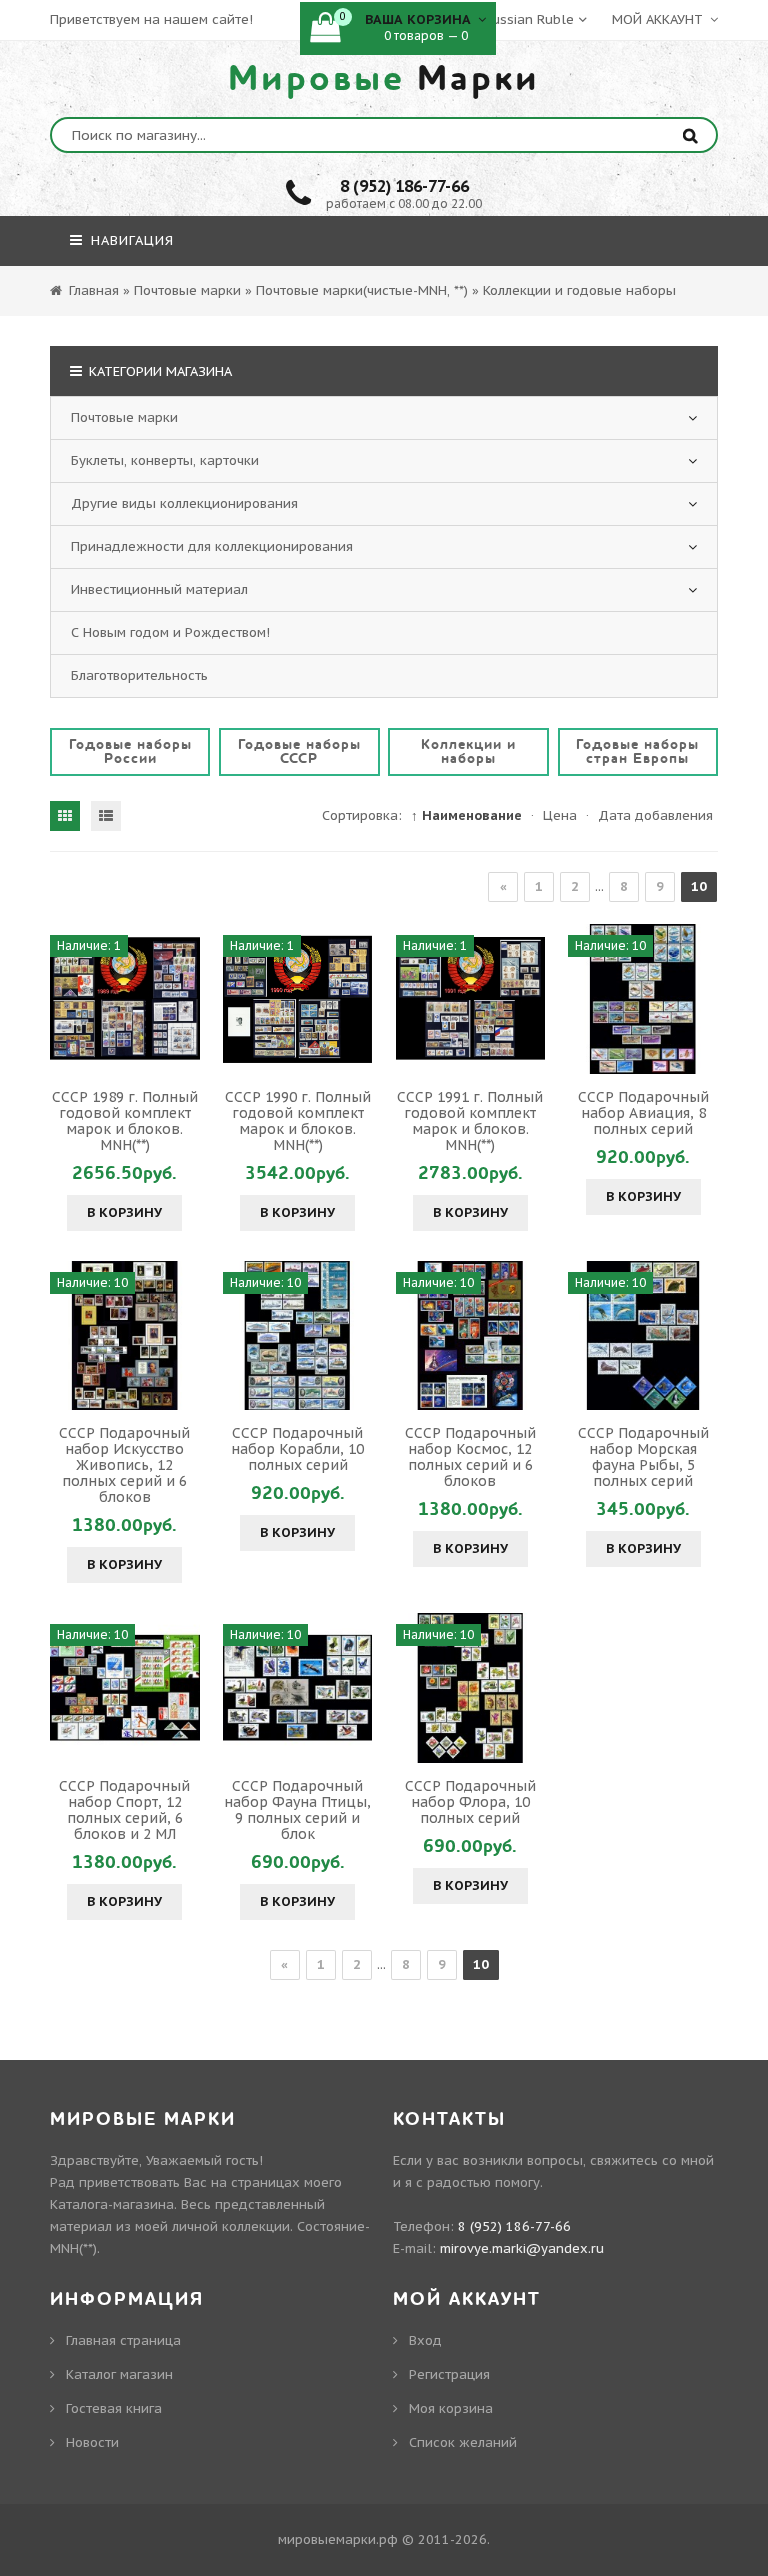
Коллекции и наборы (468, 751)
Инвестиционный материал (159, 589)
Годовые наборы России (130, 751)
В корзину (124, 1212)
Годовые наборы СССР (299, 751)
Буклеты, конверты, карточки (165, 460)
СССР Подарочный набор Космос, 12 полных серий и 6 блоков (470, 1457)
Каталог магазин (119, 2374)
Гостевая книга (114, 2408)
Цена (560, 815)
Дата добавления (655, 815)
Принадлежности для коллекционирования (212, 546)
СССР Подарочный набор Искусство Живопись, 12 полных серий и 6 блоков (124, 1465)
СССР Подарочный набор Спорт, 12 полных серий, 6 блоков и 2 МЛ (124, 1810)
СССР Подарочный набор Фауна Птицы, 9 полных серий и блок (297, 1810)
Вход (425, 2340)
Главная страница (123, 2340)
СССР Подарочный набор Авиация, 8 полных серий (643, 1113)
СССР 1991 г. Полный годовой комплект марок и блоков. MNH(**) (470, 1121)
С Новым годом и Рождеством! (170, 632)
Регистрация (449, 2374)
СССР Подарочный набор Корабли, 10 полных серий (297, 1449)
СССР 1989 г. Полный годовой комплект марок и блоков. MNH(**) (125, 1121)
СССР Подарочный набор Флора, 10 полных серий (470, 1802)
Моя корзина (451, 2408)
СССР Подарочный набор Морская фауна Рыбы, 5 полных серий (643, 1457)
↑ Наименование (466, 815)
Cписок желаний (463, 2442)
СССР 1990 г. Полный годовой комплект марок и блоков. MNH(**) (298, 1121)
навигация (130, 240)
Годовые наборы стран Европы (637, 751)
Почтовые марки (124, 417)
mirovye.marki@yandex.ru (522, 2248)
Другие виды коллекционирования (184, 503)
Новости (92, 2442)
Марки (384, 79)
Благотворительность (139, 675)
